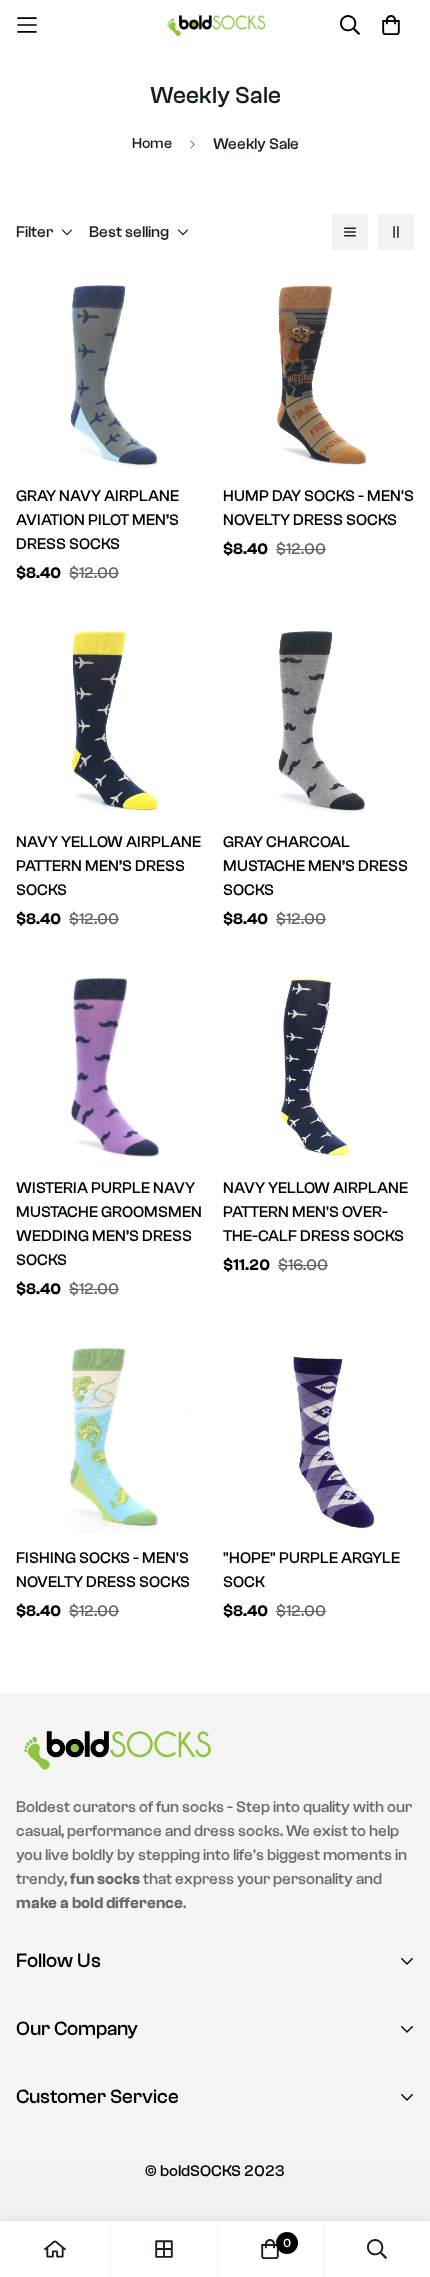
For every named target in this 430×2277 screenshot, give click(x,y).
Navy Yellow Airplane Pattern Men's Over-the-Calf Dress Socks (315, 1212)
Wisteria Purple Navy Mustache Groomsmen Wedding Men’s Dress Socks (109, 1224)
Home (152, 143)
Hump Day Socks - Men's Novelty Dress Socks (318, 508)
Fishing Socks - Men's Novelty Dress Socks (103, 1570)
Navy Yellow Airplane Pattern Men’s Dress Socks (108, 866)
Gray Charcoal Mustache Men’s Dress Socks (315, 866)
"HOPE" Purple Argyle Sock (311, 1570)
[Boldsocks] (215, 24)
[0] (270, 2249)
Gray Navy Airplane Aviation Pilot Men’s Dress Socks (97, 520)
